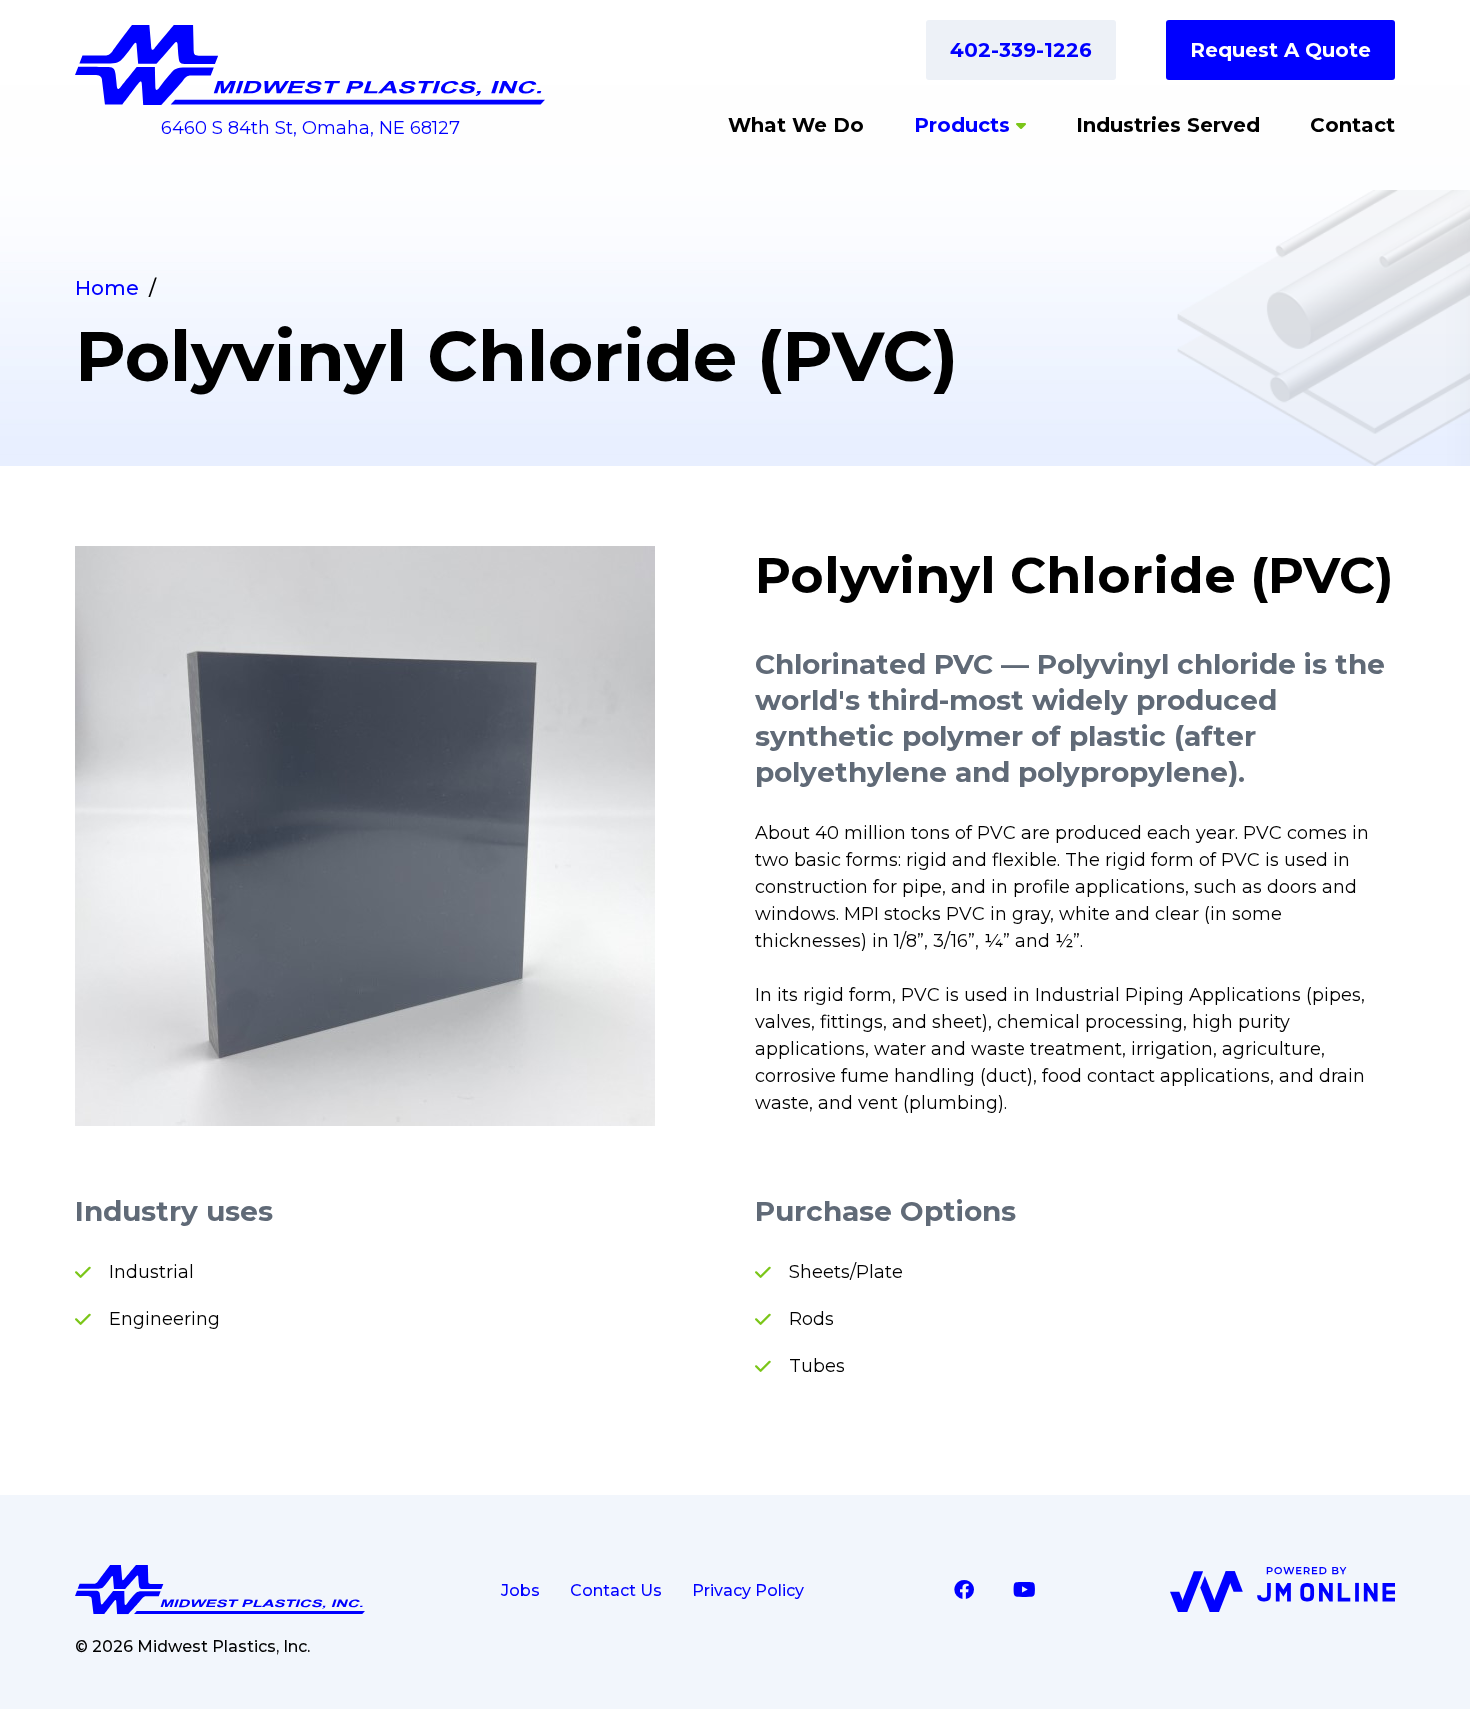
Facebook (964, 1590)
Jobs (520, 1590)
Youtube (1024, 1590)
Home (107, 288)
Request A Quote (1280, 50)
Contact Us (616, 1590)
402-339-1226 (1021, 50)
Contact (1352, 125)
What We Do (796, 125)
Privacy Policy (748, 1590)
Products (962, 125)
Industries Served (1168, 125)
